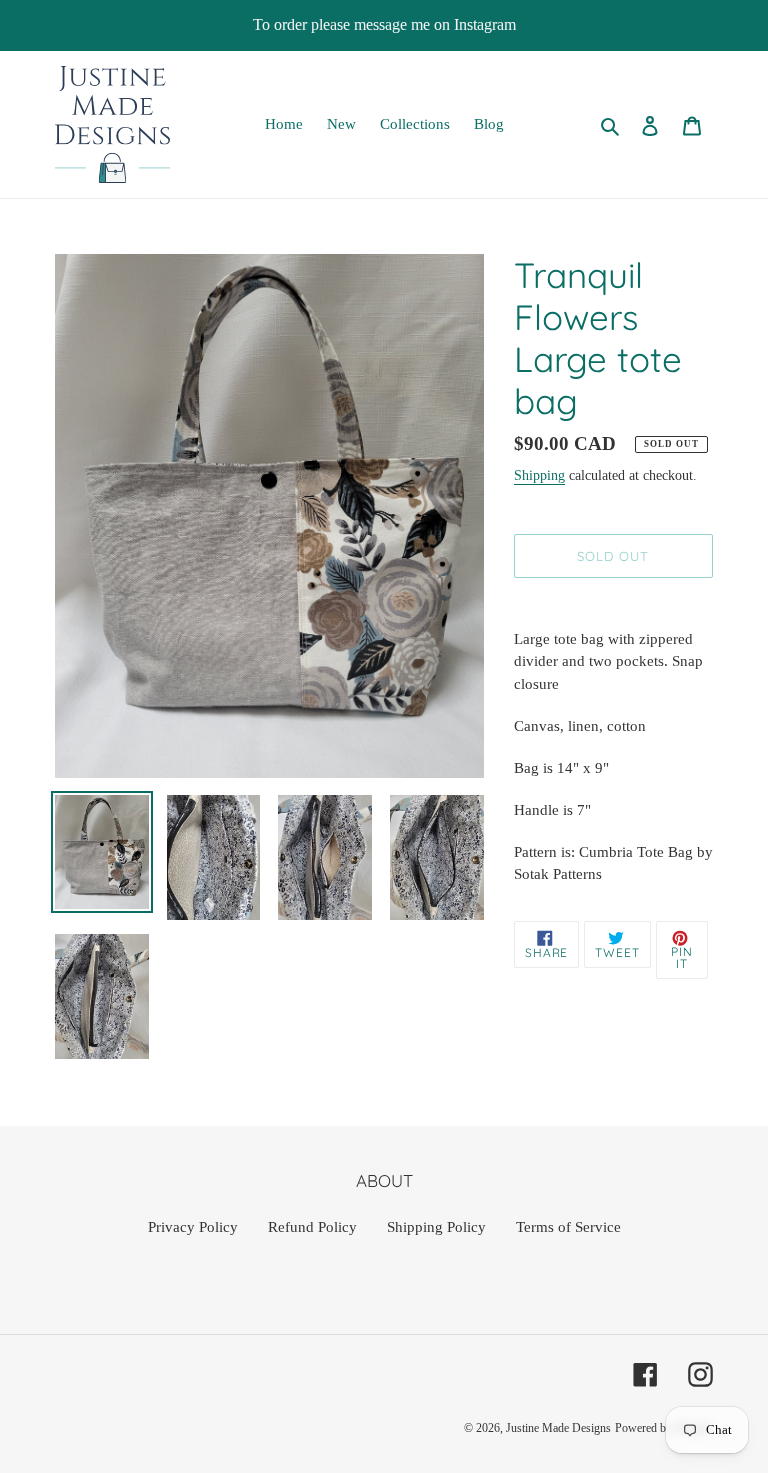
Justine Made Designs (558, 1428)
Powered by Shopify (664, 1428)
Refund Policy (312, 1227)
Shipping (539, 475)
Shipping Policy (436, 1227)
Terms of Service (568, 1227)
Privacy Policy (193, 1227)
